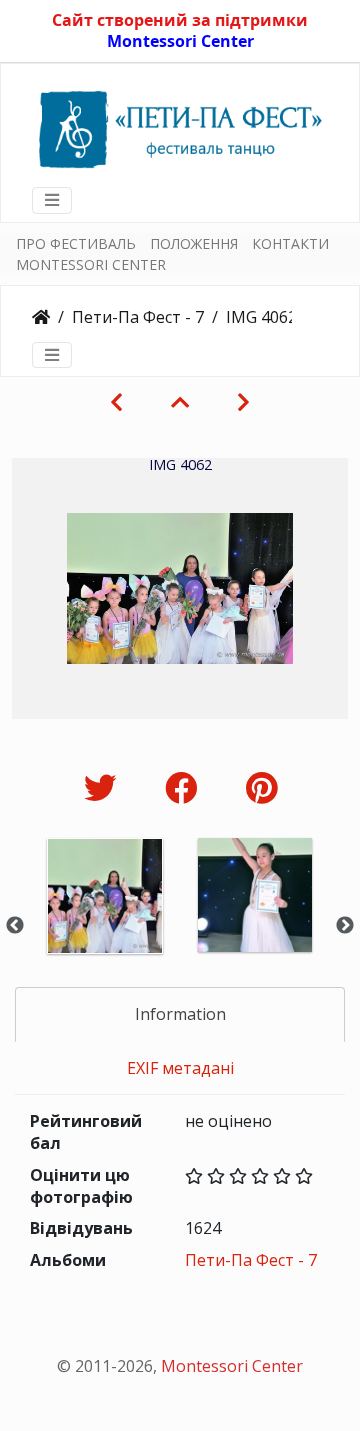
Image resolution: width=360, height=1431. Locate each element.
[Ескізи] (180, 402)
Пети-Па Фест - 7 (138, 317)
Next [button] (345, 926)
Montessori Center (180, 41)
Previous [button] (15, 926)
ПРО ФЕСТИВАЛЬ (76, 243)
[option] (105, 922)
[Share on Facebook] (185, 787)
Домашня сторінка (41, 317)
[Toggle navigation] (52, 200)
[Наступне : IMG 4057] (243, 402)
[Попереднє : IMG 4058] (116, 402)
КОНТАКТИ (290, 243)
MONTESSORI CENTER (91, 264)
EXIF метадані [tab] (180, 1068)
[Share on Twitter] (104, 787)
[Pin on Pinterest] (261, 787)
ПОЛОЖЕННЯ (194, 243)
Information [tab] (180, 1014)
